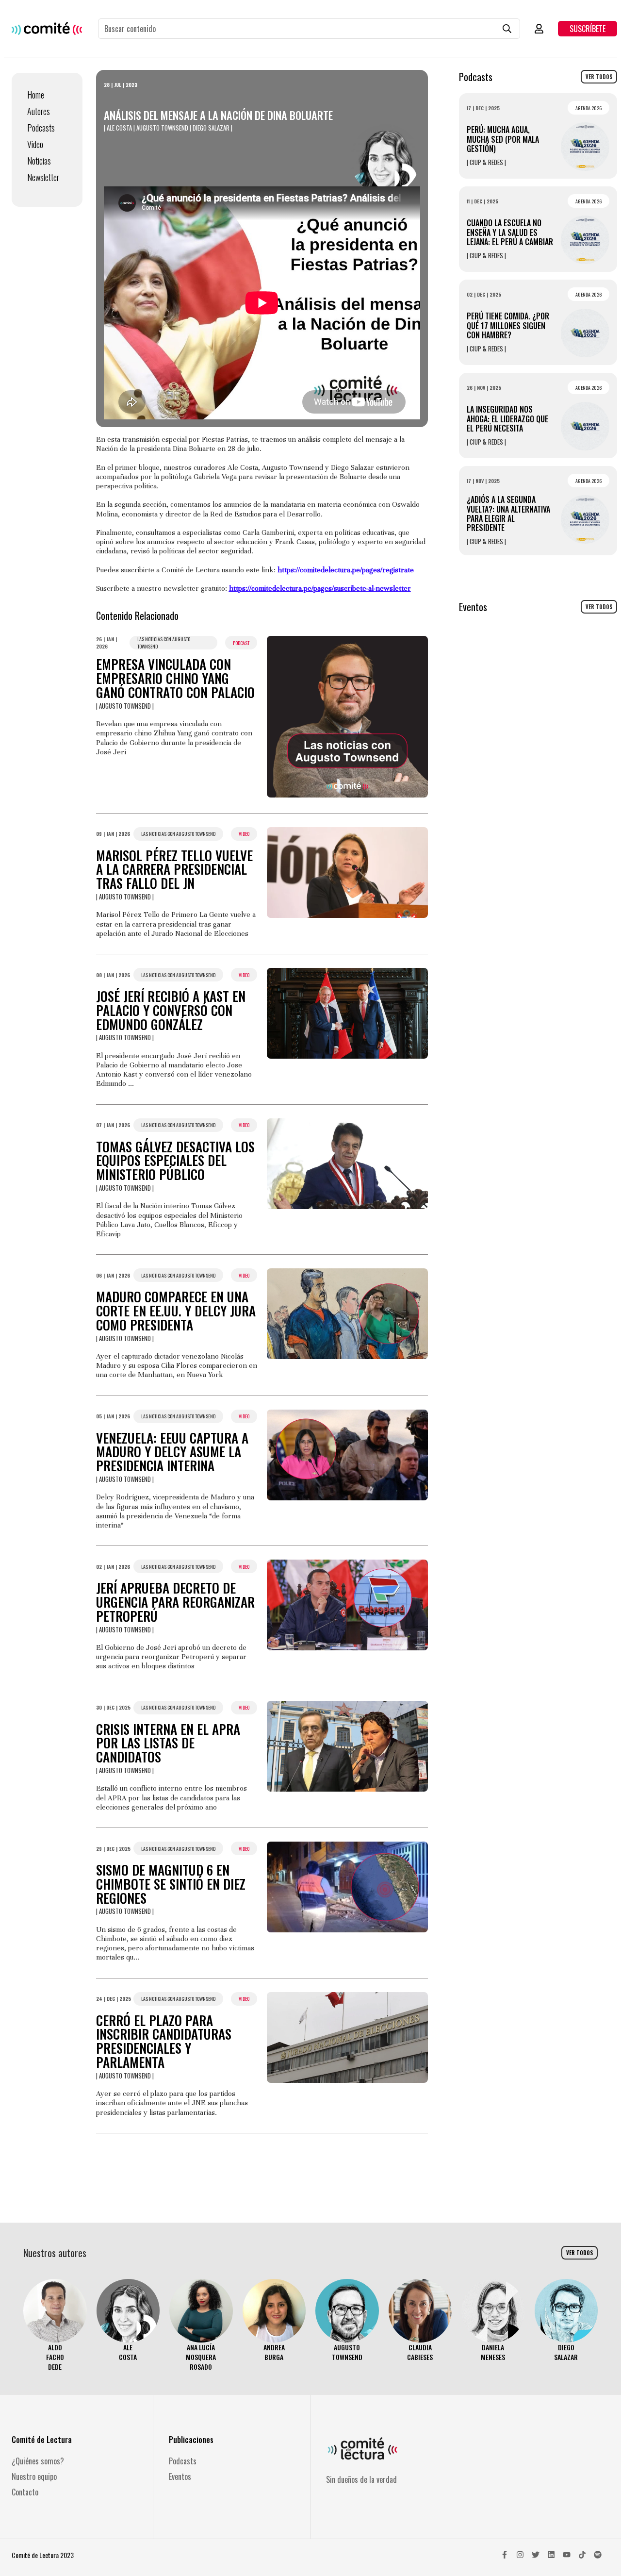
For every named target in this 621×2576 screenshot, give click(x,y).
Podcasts (41, 128)
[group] (55, 2325)
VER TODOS (599, 77)
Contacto (25, 2492)
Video (35, 144)
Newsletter (43, 177)
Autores (39, 111)
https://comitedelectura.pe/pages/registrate (346, 570)
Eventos (180, 2476)
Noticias (39, 161)
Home (36, 95)
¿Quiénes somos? (38, 2461)
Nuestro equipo (34, 2476)
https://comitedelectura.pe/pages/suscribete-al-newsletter (320, 588)
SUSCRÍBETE (588, 29)
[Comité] (47, 28)
